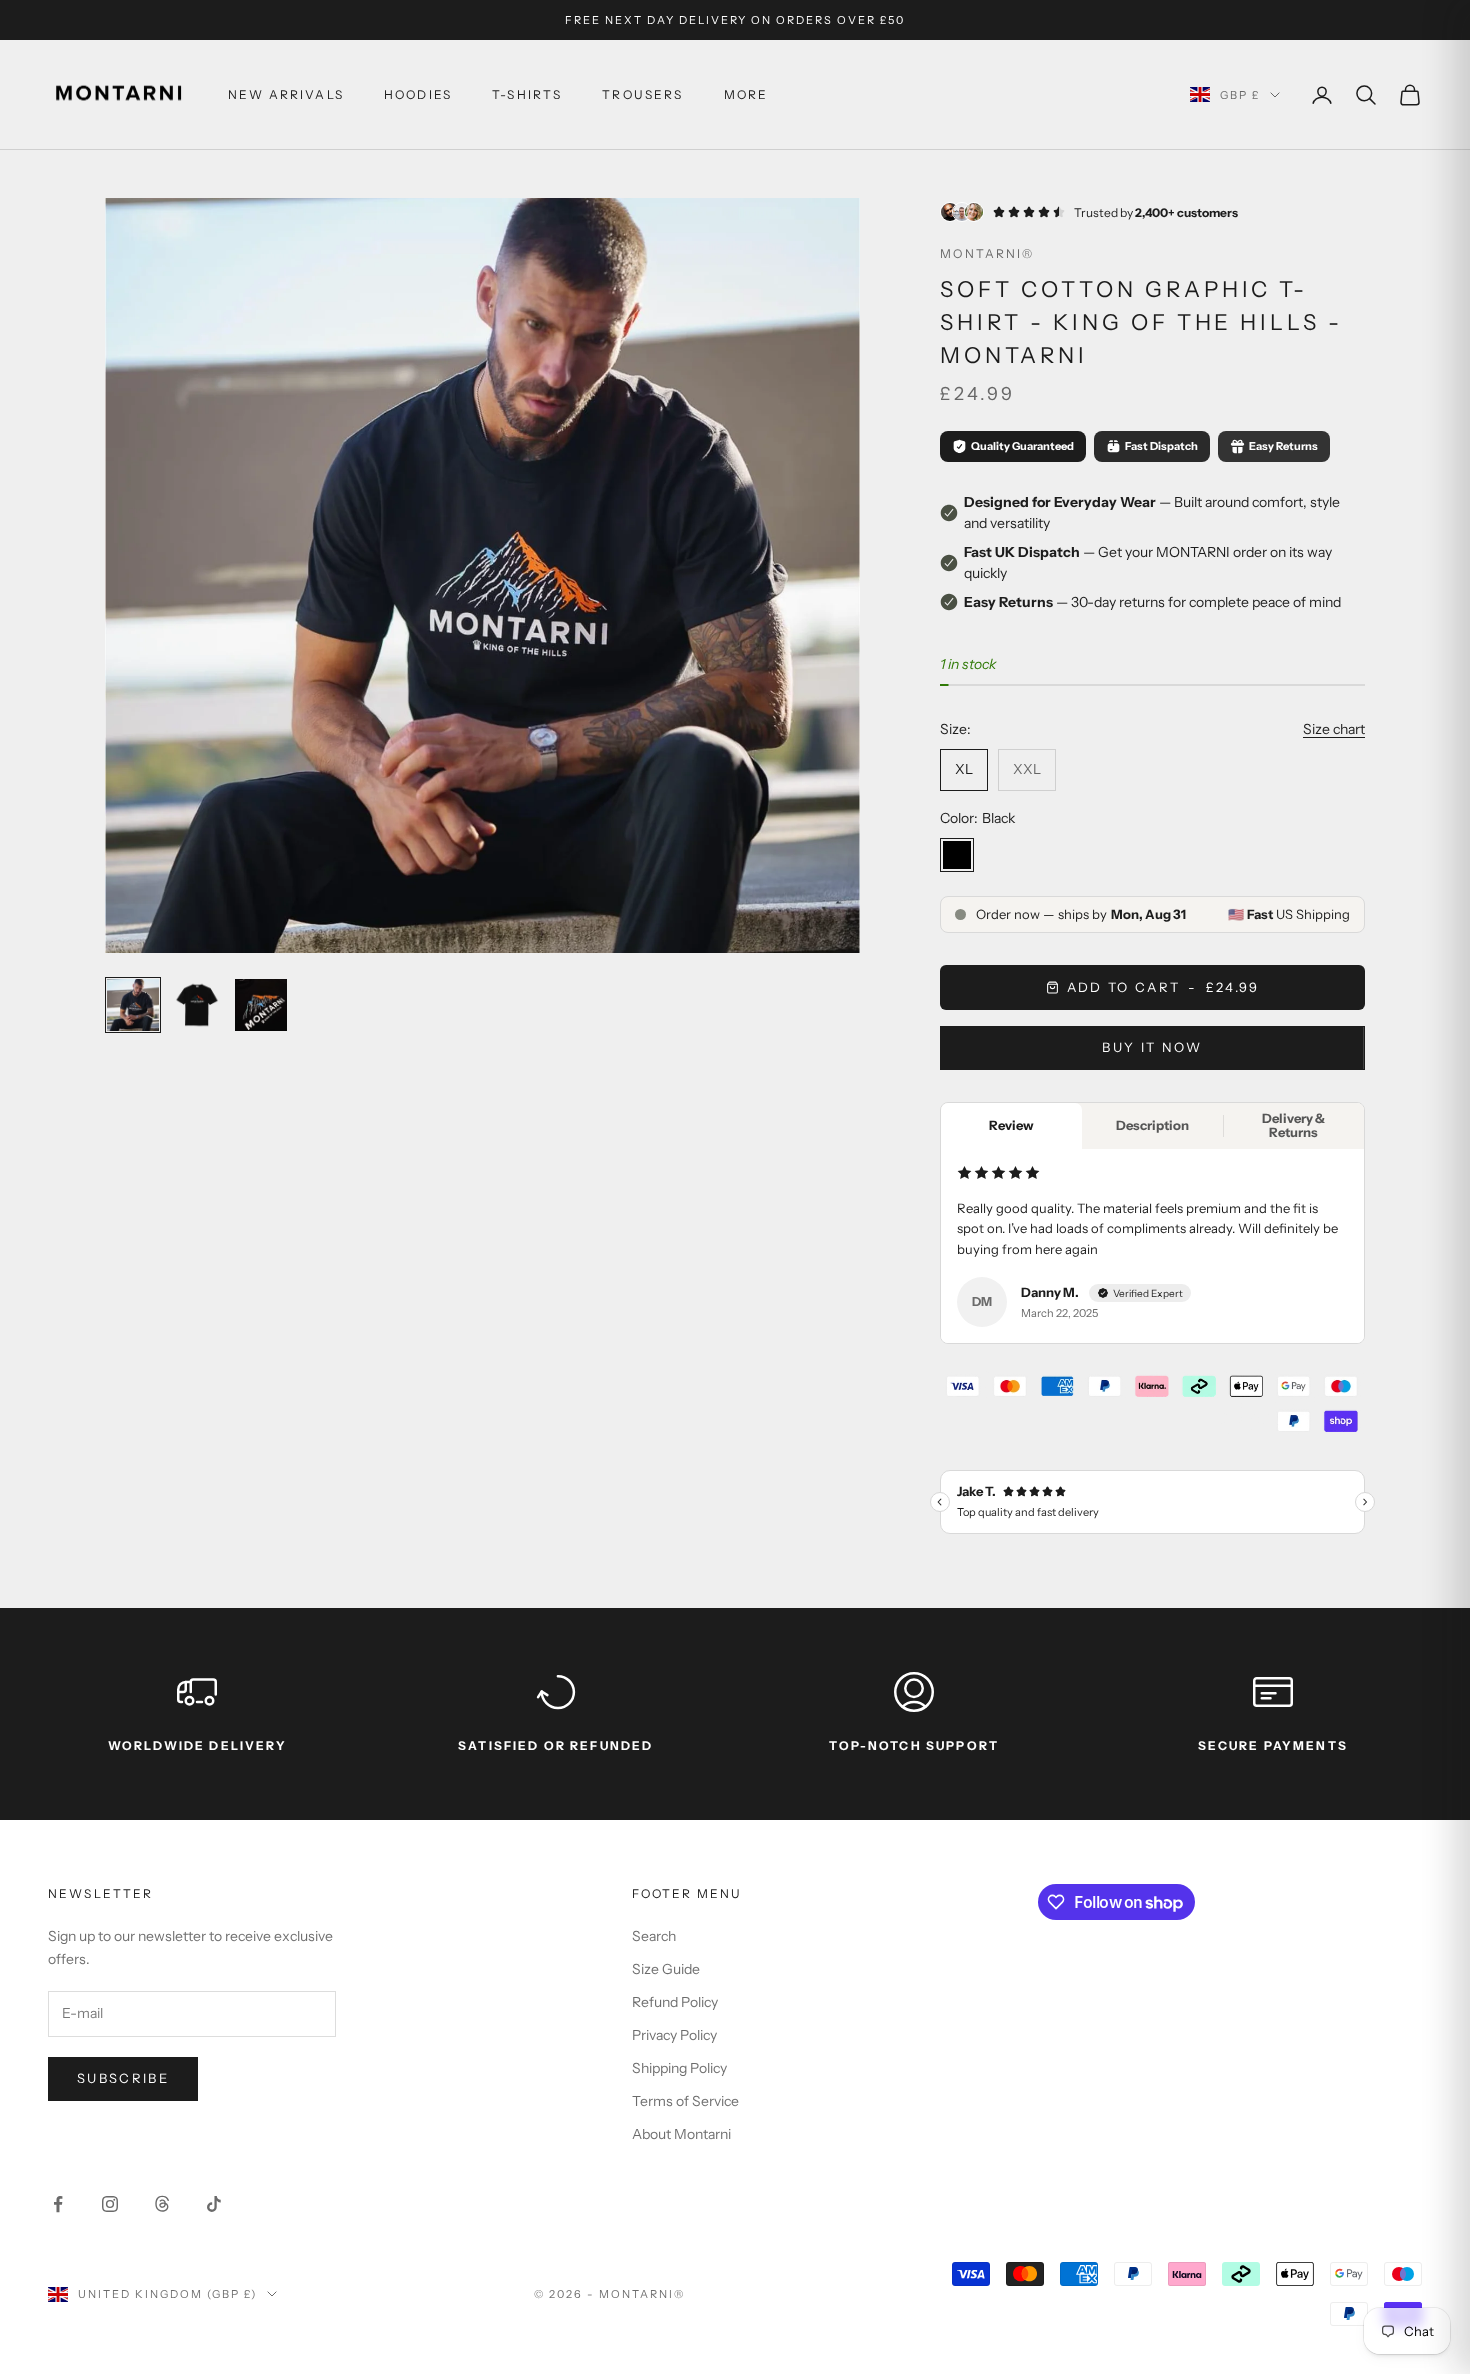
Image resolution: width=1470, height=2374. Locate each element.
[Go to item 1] (133, 1005)
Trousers (642, 94)
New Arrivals (286, 94)
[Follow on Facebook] (58, 2204)
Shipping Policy (679, 2068)
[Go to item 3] (261, 1005)
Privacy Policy (674, 2035)
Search (654, 1936)
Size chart (1334, 729)
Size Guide (666, 1969)
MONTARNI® (987, 253)
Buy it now (1152, 1047)
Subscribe (123, 2078)
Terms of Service (685, 2101)
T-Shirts (527, 94)
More (746, 94)
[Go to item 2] (197, 1005)
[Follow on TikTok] (214, 2204)
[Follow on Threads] (162, 2204)
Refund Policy (675, 2002)
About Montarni (681, 2134)
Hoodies (418, 94)
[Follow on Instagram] (110, 2204)
